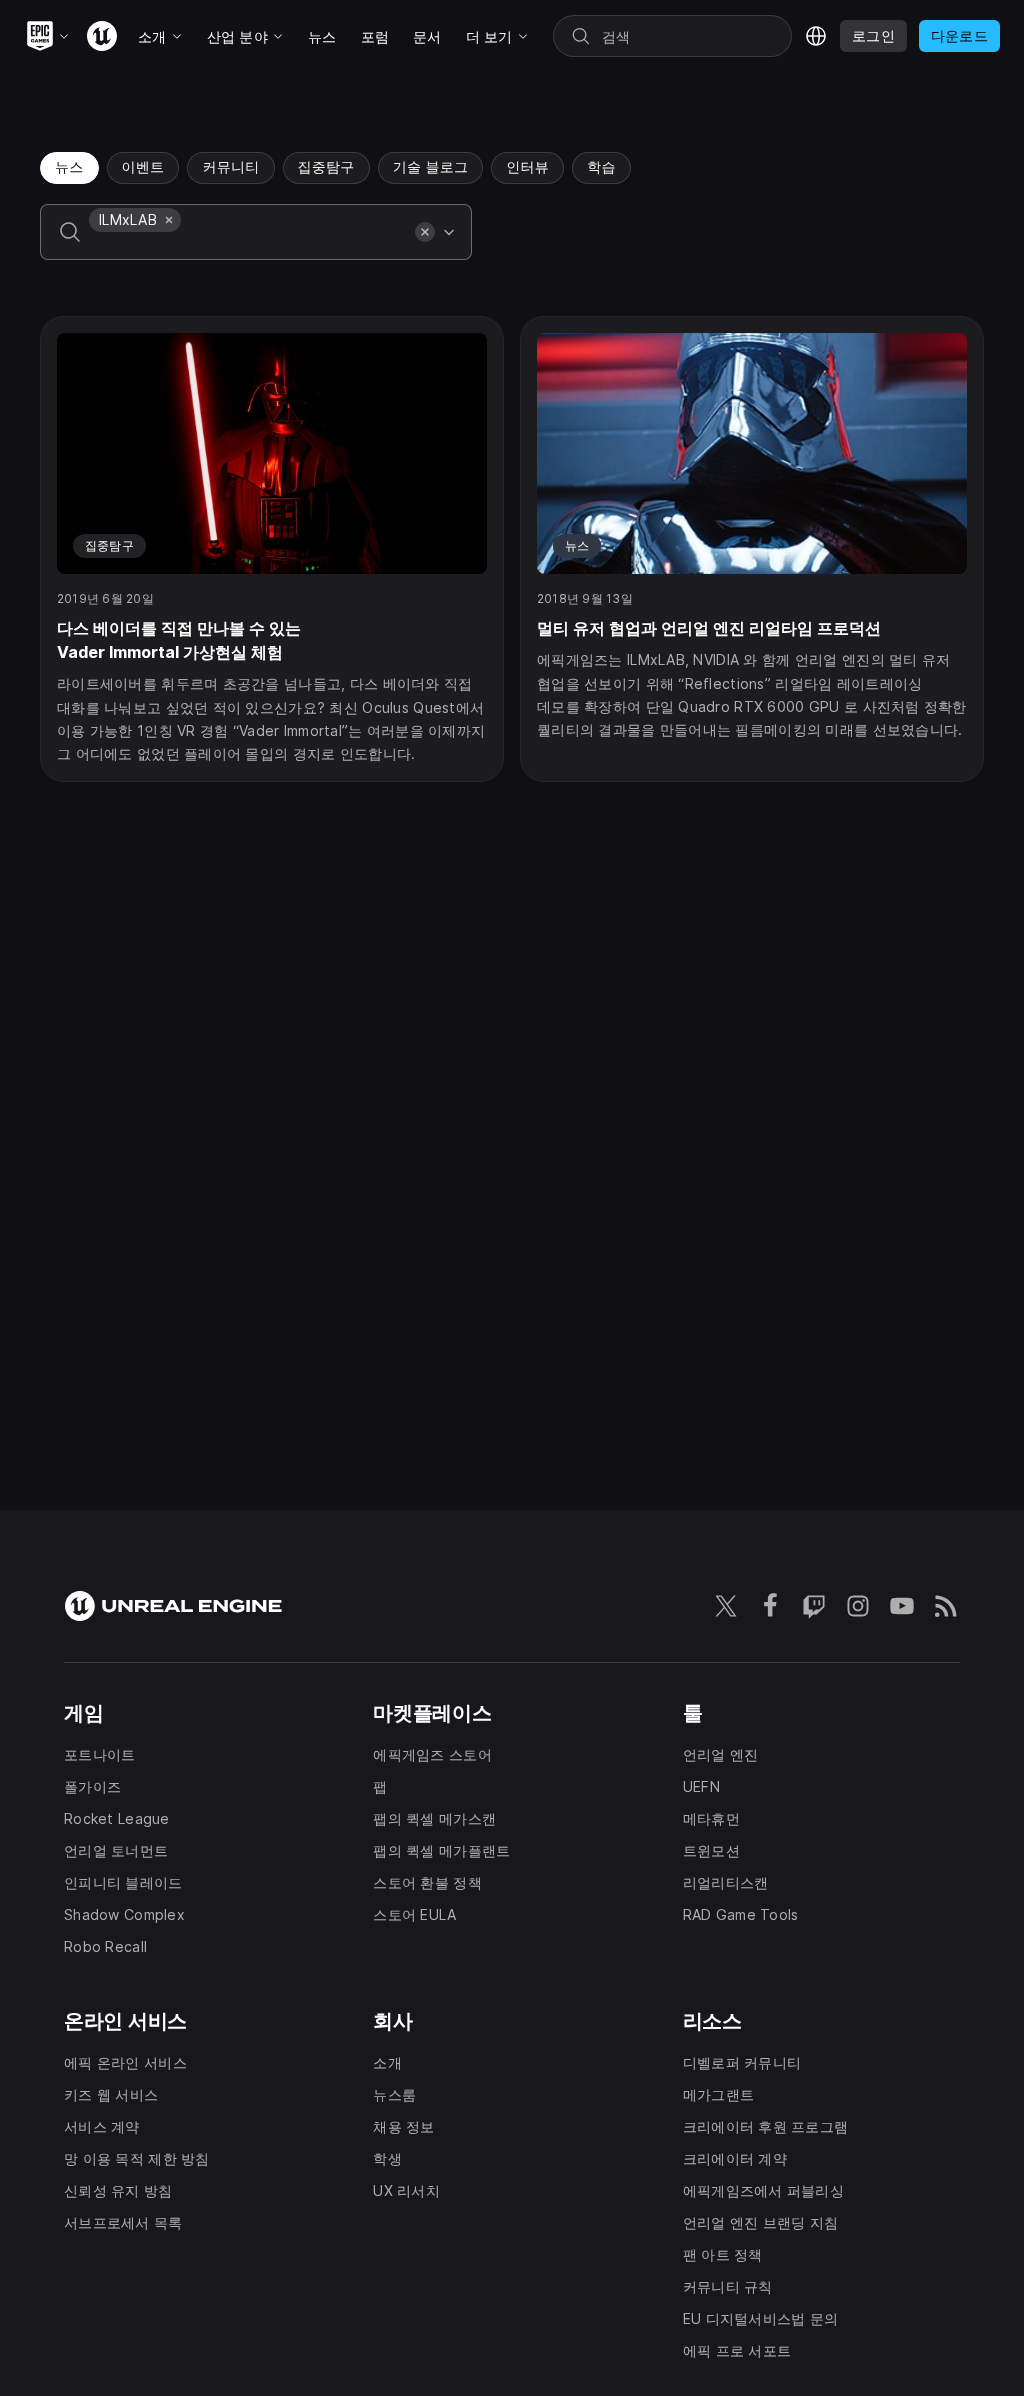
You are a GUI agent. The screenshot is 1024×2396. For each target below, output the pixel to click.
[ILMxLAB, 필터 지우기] (169, 220)
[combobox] (248, 246)
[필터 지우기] (425, 232)
